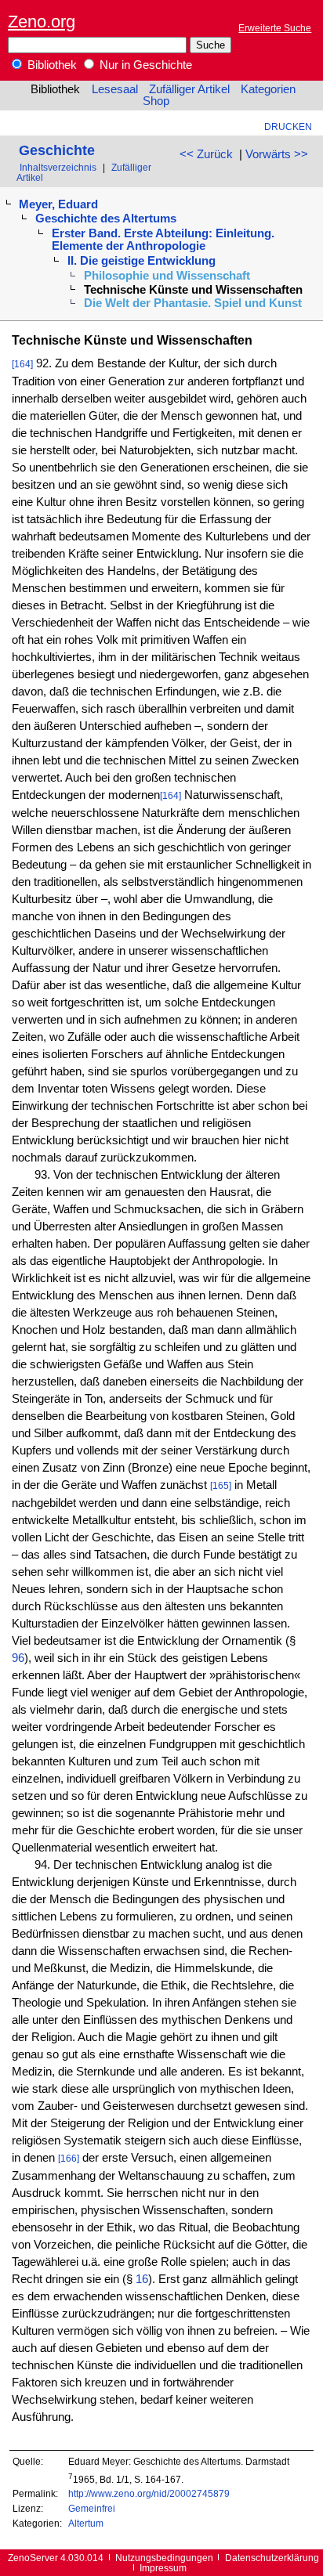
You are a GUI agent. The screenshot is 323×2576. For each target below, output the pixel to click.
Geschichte (57, 150)
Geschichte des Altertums (106, 219)
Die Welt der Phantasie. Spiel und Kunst (193, 303)
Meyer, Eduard (58, 204)
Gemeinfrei (92, 2508)
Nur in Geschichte (144, 65)
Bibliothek (51, 65)
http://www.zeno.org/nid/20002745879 (149, 2493)
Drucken (288, 126)
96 (18, 1658)
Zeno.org (42, 22)
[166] (69, 2158)
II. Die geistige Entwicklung (142, 261)
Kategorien (268, 89)
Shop (156, 101)
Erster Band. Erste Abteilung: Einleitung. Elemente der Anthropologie (163, 240)
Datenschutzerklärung (272, 2558)
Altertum (86, 2523)
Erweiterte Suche (275, 28)
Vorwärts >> (277, 154)
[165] (221, 1485)
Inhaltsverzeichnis (58, 167)
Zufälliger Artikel (189, 89)
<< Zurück (206, 154)
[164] (22, 364)
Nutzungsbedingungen (164, 2558)
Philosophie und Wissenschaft (167, 276)
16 (142, 2279)
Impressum (163, 2568)
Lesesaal (115, 89)
